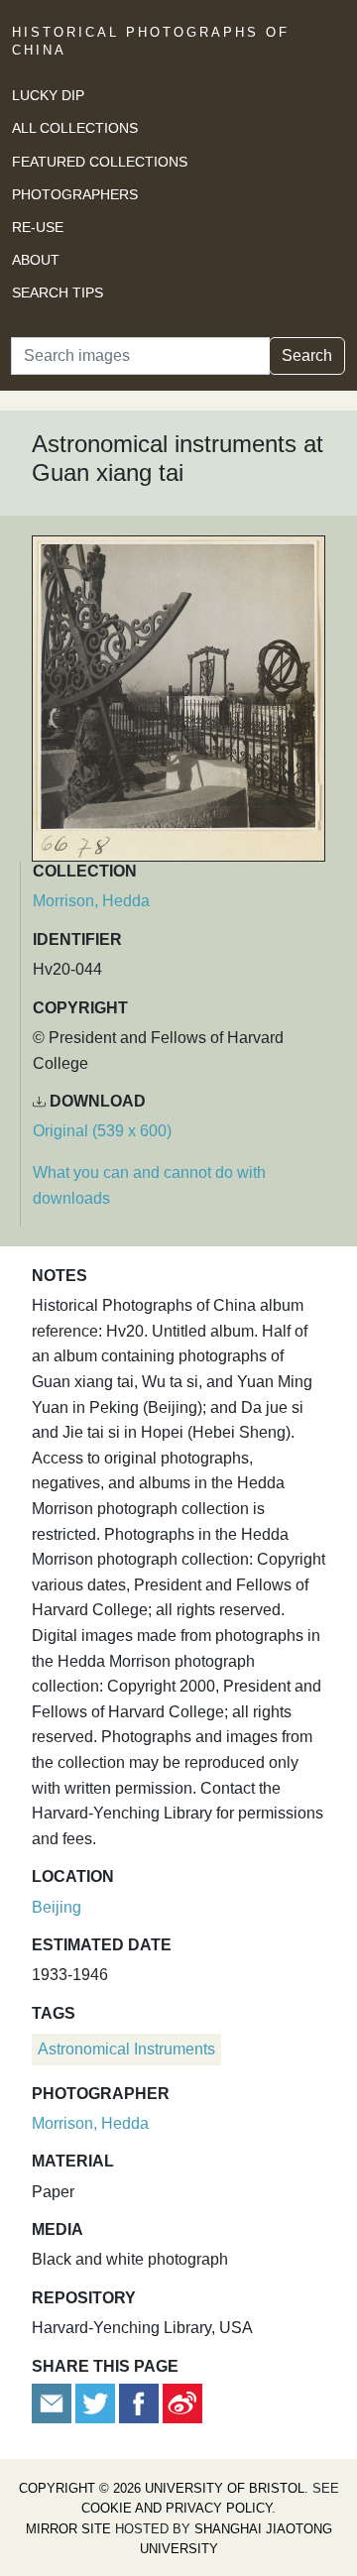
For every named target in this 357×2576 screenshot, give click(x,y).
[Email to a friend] (54, 2402)
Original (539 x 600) (102, 1131)
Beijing (57, 1907)
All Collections (75, 128)
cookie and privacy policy (177, 2508)
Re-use (38, 227)
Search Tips (58, 293)
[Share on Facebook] (139, 2402)
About (36, 260)
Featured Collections (100, 162)
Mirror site (68, 2529)
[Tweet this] (97, 2402)
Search (307, 355)
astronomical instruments (126, 2049)
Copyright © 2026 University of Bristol (162, 2488)
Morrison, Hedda (91, 901)
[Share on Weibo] (182, 2402)
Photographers (75, 194)
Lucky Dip (48, 95)
